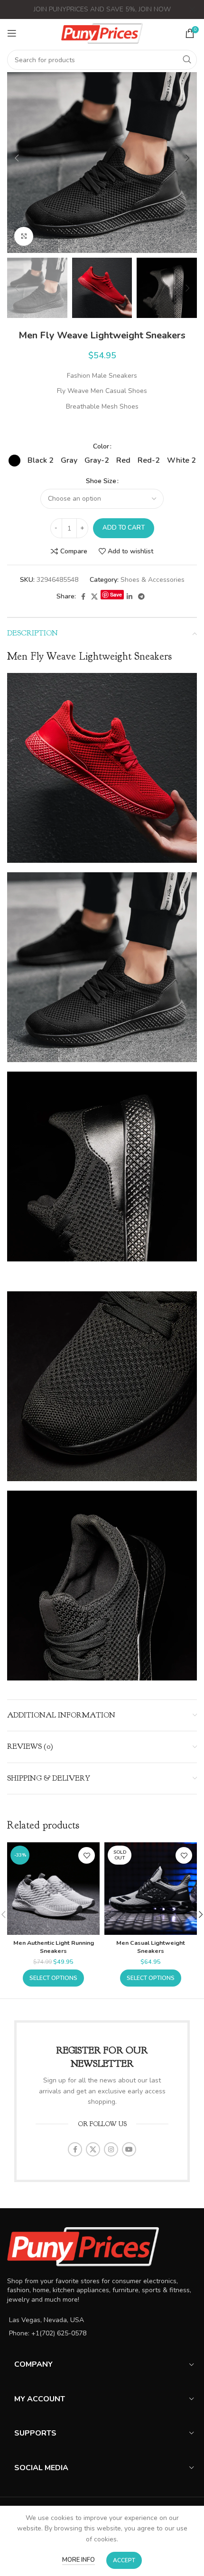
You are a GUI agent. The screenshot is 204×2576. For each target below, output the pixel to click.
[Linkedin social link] (130, 597)
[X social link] (94, 597)
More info (79, 2560)
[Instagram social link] (111, 2149)
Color (101, 446)
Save (116, 594)
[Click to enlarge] (24, 236)
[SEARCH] (187, 60)
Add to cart (124, 528)
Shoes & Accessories (153, 580)
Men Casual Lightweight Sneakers (151, 1947)
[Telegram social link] (141, 597)
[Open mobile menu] (12, 33)
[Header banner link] (88, 9)
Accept (124, 2560)
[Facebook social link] (83, 597)
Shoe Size (101, 481)
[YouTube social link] (129, 2149)
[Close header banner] (192, 9)
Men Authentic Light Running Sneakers (54, 1947)
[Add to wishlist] (87, 1855)
